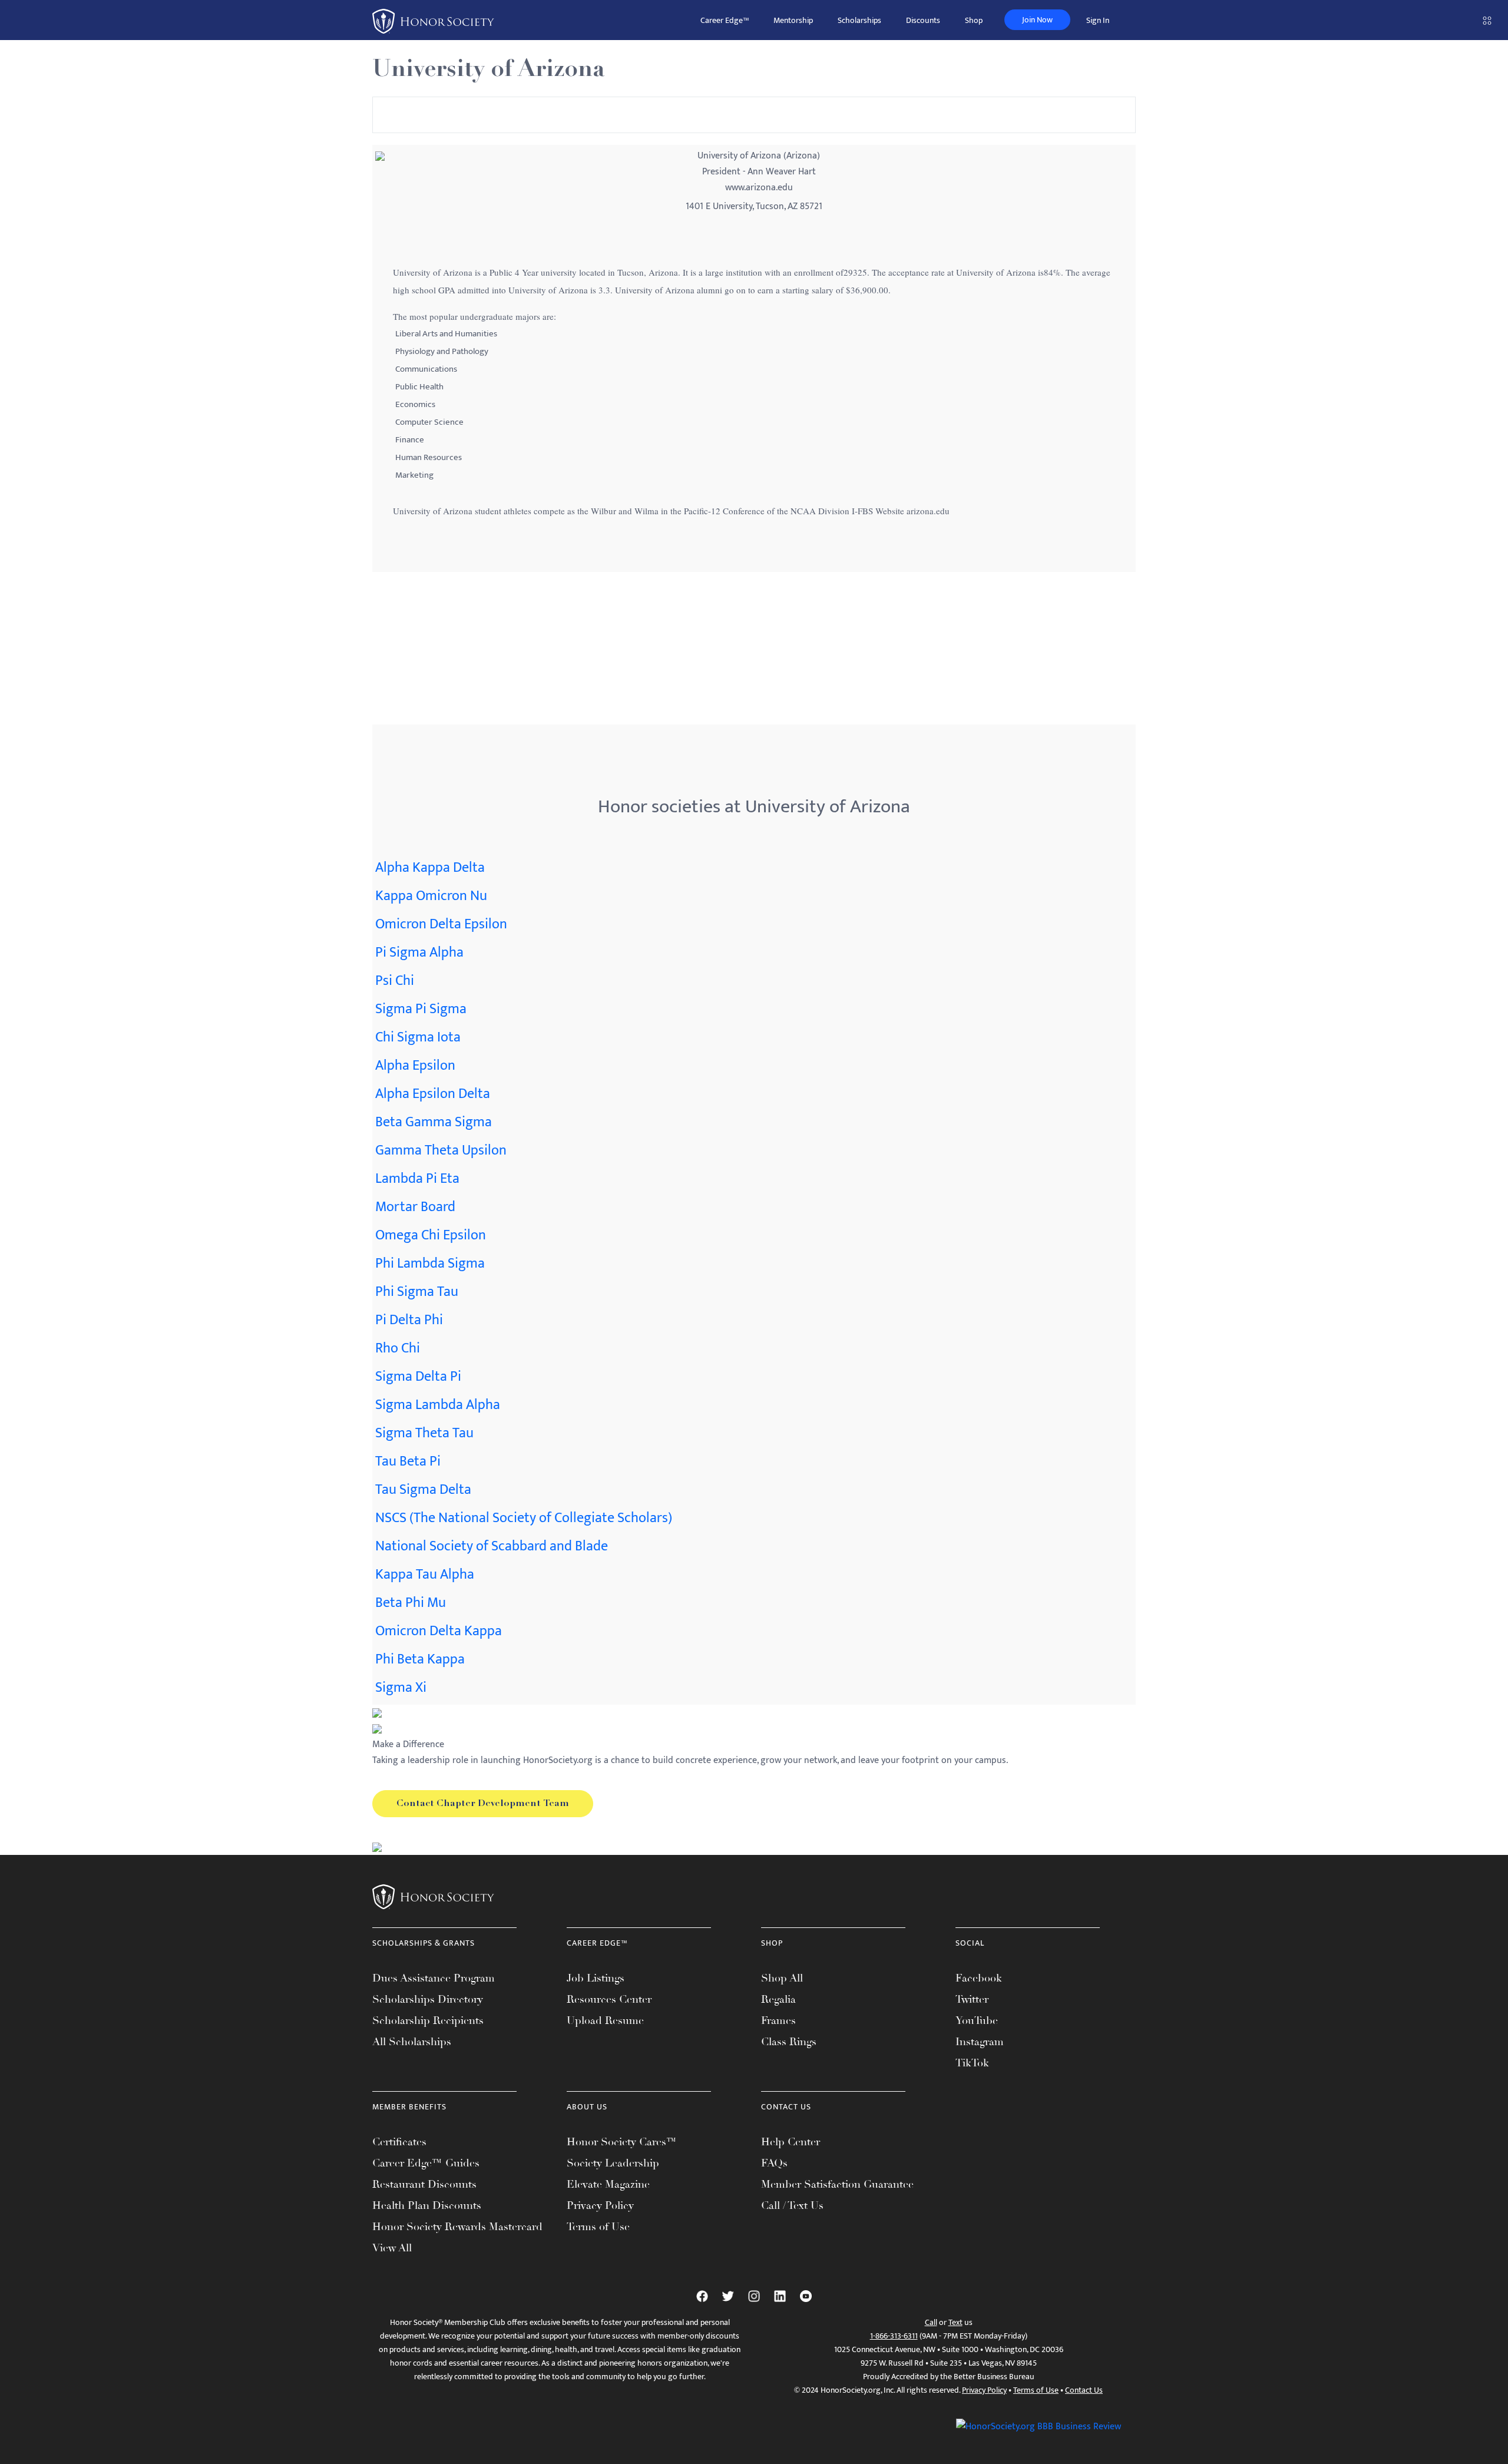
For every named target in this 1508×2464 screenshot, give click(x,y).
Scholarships (859, 20)
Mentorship (793, 20)
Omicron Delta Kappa (439, 1631)
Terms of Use (598, 2227)
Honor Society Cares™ (622, 2142)
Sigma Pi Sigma (421, 1009)
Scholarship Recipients (428, 2020)
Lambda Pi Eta (417, 1179)
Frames (778, 2020)
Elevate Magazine (608, 2184)
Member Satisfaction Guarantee (837, 2184)
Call (931, 2322)
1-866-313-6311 (894, 2336)
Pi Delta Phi (409, 1320)
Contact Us (1084, 2390)
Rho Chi (398, 1348)
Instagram (980, 2042)
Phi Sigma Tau (417, 1292)
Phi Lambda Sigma (430, 1264)
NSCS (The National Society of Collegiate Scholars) (524, 1518)
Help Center (791, 2142)
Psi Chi (395, 981)
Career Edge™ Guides (426, 2163)
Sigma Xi (401, 1688)
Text (955, 2322)
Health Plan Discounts (427, 2205)
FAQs (774, 2163)
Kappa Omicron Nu (431, 896)
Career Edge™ (725, 20)
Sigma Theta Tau (424, 1433)
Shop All (782, 1978)
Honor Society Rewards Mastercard (457, 2227)
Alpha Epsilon (415, 1066)
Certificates (399, 2142)
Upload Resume (605, 2020)
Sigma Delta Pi (418, 1377)
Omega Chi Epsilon (431, 1235)
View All (392, 2248)
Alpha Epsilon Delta (433, 1094)
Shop (974, 20)
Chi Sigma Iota (418, 1037)
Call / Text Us (792, 2205)
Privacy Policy (600, 2205)
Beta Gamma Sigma (434, 1122)
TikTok (972, 2063)
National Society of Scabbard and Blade (492, 1546)
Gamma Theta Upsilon (441, 1150)
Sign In (1098, 20)
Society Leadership (613, 2163)
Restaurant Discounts (424, 2184)
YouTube (977, 2020)
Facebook (979, 1978)
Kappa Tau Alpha (425, 1575)
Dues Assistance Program (434, 1978)
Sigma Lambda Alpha (438, 1405)
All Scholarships (412, 2042)
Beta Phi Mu (411, 1603)
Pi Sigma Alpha (419, 952)
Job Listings (596, 1978)
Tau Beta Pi (408, 1461)
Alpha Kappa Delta (430, 868)
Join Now (1037, 20)
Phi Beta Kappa (420, 1659)
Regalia (778, 1999)
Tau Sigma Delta (423, 1490)
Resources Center (609, 1999)
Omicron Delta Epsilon (441, 924)
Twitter (972, 1999)
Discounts (923, 20)
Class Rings (789, 2042)
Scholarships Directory (428, 1999)
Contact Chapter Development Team (483, 1804)
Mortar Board (415, 1207)
